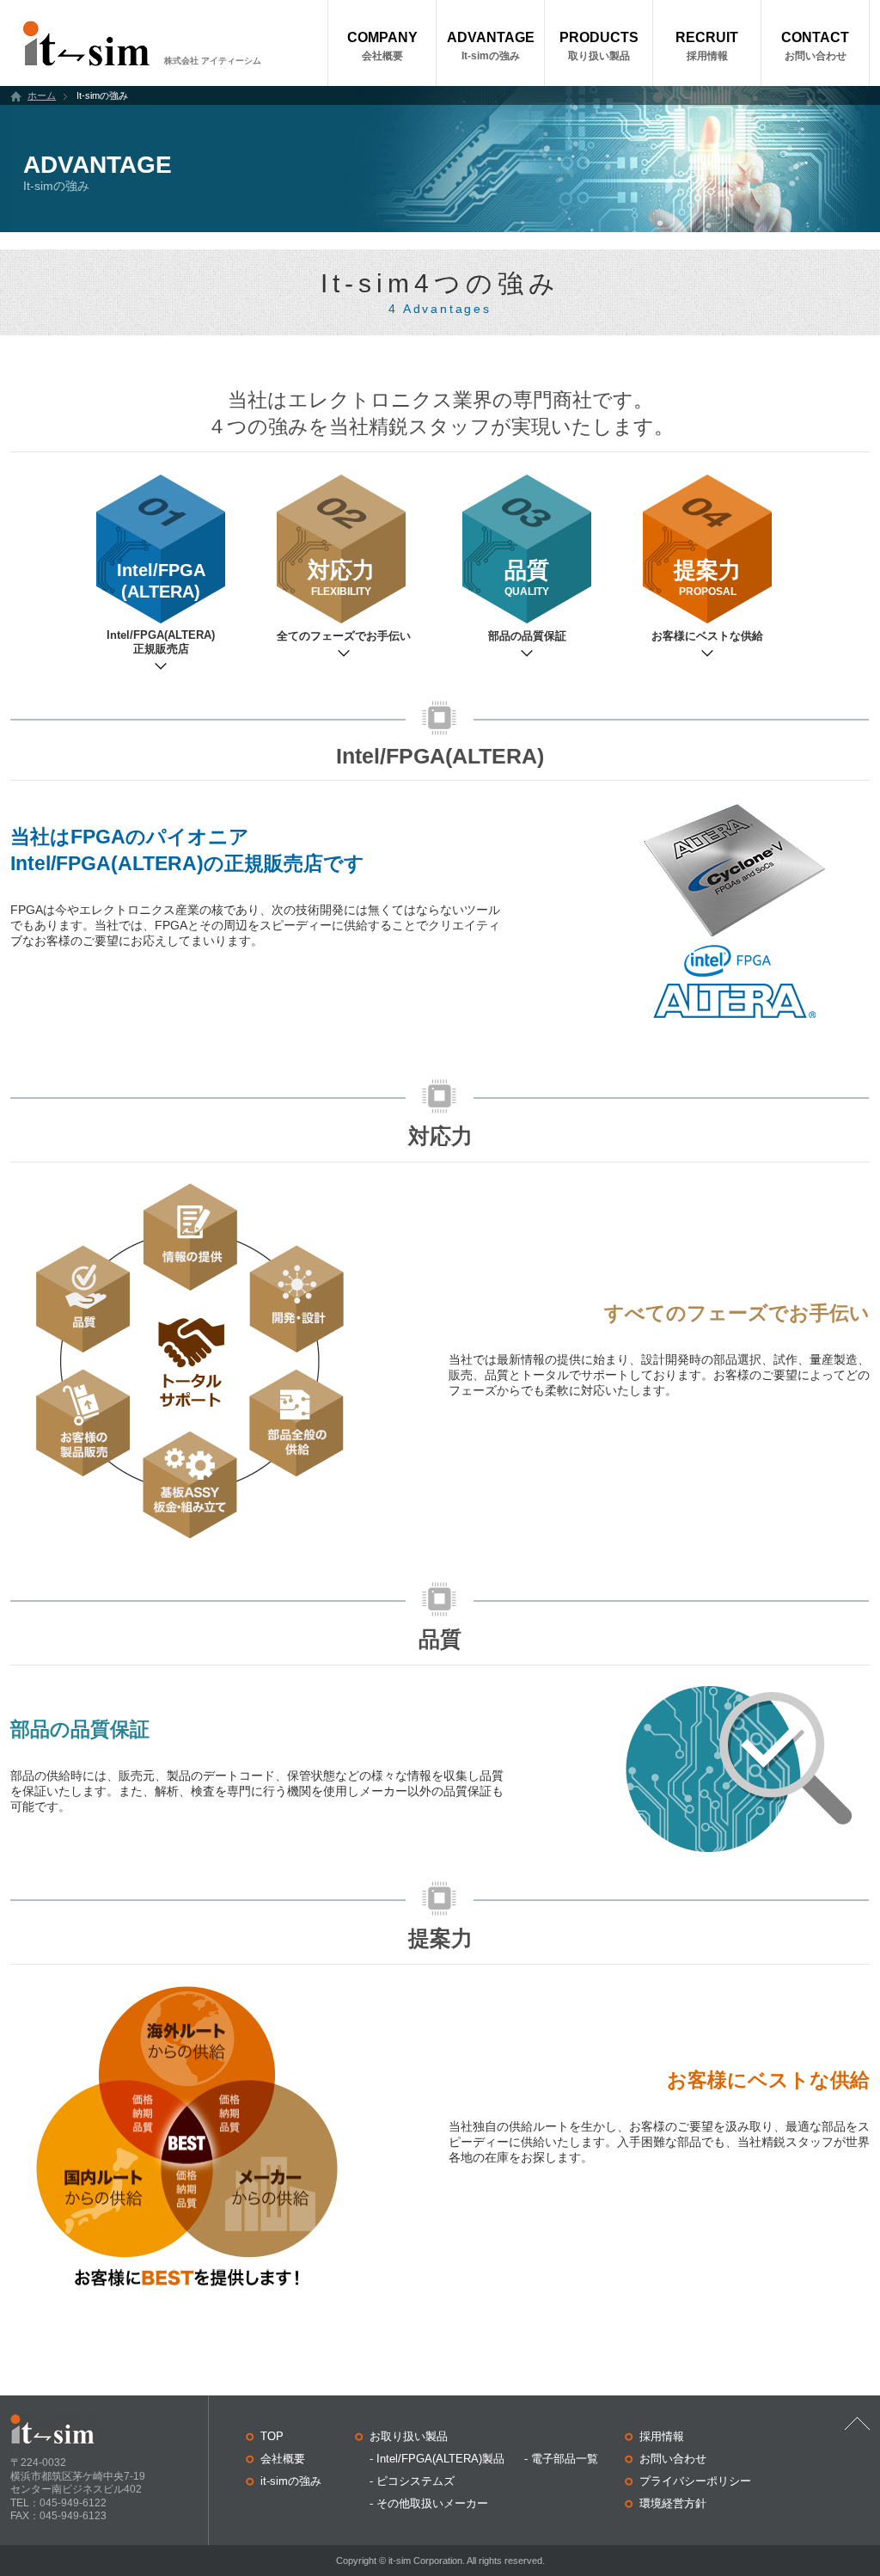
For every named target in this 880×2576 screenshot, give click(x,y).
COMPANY (382, 46)
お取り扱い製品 (409, 2436)
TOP (272, 2436)
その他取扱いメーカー (432, 2503)
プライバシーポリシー (695, 2481)
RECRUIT (707, 46)
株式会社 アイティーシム (213, 61)
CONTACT (815, 46)
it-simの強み (291, 2481)
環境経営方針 (673, 2503)
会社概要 (283, 2459)
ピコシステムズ (416, 2481)
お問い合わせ (673, 2459)
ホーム (42, 95)
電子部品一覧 (565, 2459)
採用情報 (662, 2436)
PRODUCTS (599, 46)
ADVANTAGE (491, 46)
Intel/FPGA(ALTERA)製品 (440, 2459)
